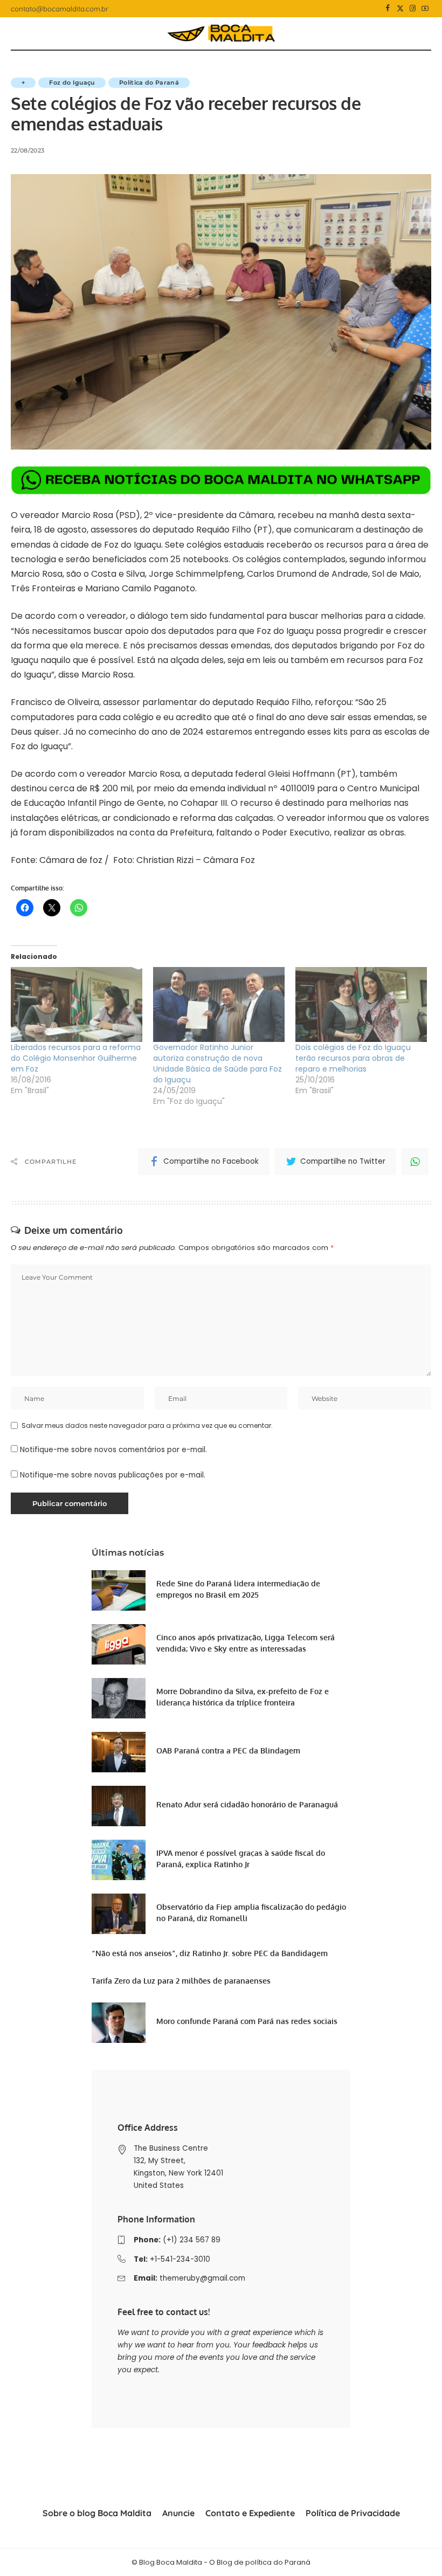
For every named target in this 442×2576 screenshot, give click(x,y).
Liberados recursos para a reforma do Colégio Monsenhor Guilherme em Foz (76, 1058)
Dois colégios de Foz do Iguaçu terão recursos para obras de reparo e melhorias (353, 1058)
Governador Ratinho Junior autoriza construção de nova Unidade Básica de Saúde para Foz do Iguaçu (217, 1063)
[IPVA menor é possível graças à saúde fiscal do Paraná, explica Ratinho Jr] (119, 1860)
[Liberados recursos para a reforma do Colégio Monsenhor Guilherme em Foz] (77, 1004)
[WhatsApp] (415, 1162)
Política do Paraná (149, 82)
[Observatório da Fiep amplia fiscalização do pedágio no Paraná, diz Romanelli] (119, 1914)
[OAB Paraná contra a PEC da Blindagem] (119, 1752)
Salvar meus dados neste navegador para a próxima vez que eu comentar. (147, 1425)
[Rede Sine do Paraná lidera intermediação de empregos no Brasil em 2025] (119, 1590)
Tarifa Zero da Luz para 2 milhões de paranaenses (181, 1981)
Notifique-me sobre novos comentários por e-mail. (113, 1450)
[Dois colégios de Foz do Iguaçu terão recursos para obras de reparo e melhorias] (361, 1004)
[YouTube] (425, 9)
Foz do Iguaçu (72, 82)
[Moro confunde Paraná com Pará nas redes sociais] (119, 2023)
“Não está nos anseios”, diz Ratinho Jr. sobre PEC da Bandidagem (210, 1953)
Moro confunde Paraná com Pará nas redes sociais (247, 2021)
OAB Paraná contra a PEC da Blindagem (228, 1750)
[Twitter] (400, 9)
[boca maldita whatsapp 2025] (221, 479)
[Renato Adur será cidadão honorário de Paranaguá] (119, 1806)
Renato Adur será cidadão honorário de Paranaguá (247, 1804)
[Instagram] (413, 9)
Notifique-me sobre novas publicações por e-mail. (113, 1475)
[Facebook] (388, 9)
